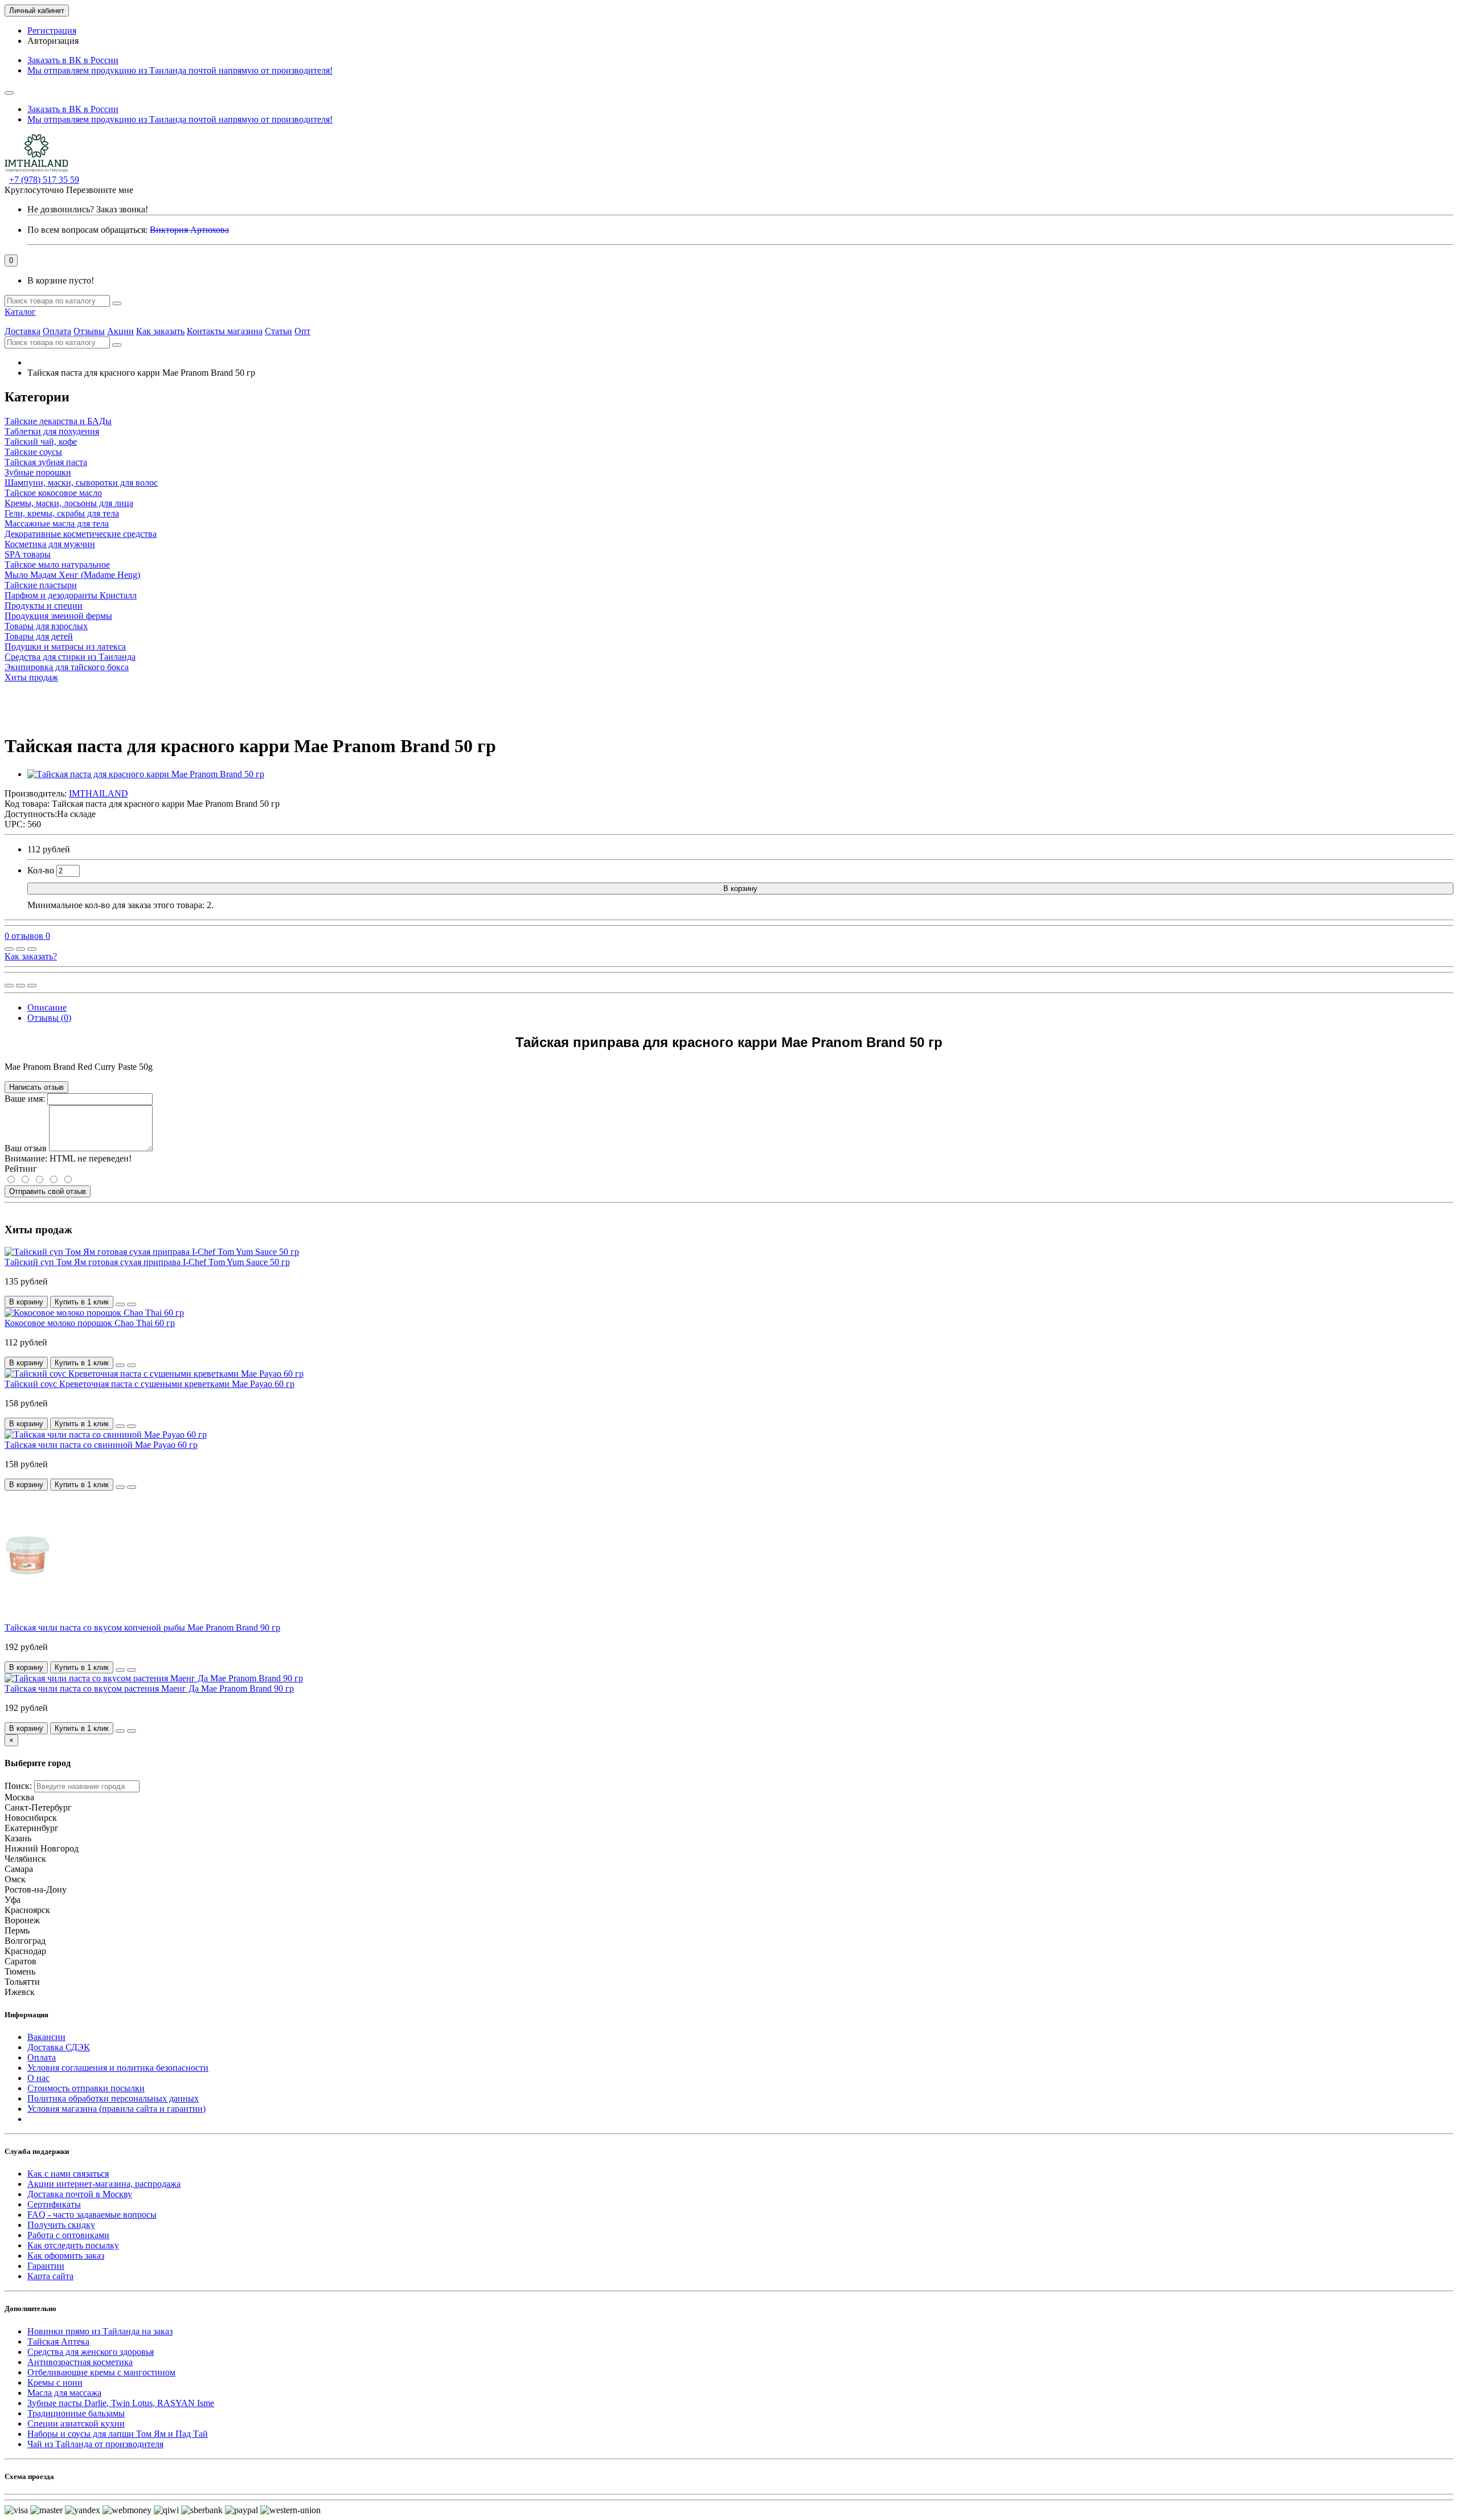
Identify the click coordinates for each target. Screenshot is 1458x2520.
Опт (302, 331)
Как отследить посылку (73, 2245)
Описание (47, 1007)
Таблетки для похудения (52, 431)
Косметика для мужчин (50, 544)
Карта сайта (50, 2276)
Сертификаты (54, 2204)
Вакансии (46, 2037)
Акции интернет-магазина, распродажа (104, 2184)
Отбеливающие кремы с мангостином (101, 2372)
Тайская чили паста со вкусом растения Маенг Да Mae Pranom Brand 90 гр (149, 1688)
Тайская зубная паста (46, 462)
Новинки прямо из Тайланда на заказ (100, 2331)
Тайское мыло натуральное (57, 565)
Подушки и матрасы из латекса (65, 647)
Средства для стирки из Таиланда (70, 657)
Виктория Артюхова (189, 230)
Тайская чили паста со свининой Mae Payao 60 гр (101, 1445)
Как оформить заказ (66, 2256)
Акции (120, 331)
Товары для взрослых (46, 626)
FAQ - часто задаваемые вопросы (92, 2215)
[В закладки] (21, 949)
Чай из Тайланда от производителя (95, 2444)
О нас (38, 2078)
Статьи (279, 331)
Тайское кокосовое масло (53, 493)
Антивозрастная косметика (80, 2362)
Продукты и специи (44, 606)
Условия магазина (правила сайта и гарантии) (116, 2109)
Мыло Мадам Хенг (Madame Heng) (72, 575)
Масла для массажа (64, 2393)
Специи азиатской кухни (76, 2423)
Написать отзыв (36, 1087)
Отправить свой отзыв (48, 1191)
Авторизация (53, 41)
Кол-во (41, 870)
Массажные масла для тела (57, 524)
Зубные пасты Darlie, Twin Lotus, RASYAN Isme (121, 2403)
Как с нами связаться (68, 2174)
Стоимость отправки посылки (86, 2088)
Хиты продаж (31, 677)
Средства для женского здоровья (91, 2352)
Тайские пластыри (41, 585)
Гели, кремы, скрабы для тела (62, 513)
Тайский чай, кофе (41, 442)
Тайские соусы (33, 452)
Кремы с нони (55, 2382)
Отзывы (89, 331)
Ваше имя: (25, 1099)
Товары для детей (39, 636)
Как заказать (160, 331)
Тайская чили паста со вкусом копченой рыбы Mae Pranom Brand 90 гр (142, 1628)
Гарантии (46, 2266)
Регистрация (52, 30)
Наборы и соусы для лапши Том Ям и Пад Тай (118, 2434)
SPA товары (28, 554)
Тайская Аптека (58, 2342)
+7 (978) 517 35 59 (44, 180)
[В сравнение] (32, 949)
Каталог (20, 312)
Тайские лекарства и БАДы (58, 421)
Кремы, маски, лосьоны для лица (69, 503)
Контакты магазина (225, 331)
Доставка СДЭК (59, 2047)
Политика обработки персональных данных (113, 2098)
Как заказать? (31, 956)
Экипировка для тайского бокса (67, 667)
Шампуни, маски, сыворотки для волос (81, 483)
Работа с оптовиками (68, 2235)
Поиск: (18, 1786)
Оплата (57, 331)
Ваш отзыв (26, 1148)
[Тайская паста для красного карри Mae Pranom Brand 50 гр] (146, 774)
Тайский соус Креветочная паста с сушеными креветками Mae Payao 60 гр (150, 1384)
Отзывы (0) (49, 1018)
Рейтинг (21, 1169)
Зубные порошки (38, 472)
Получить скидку (61, 2225)
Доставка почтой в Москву (80, 2194)
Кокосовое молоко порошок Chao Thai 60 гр (90, 1323)
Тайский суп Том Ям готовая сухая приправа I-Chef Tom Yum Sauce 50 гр (147, 1262)
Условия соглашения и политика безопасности (118, 2068)
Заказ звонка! (88, 209)
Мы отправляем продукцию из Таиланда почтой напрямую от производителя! (180, 70)
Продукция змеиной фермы (58, 616)
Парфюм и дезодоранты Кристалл (71, 595)
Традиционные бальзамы (76, 2413)
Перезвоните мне (100, 190)
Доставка (22, 331)
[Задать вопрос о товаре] (9, 949)
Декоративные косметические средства (81, 534)
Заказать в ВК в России (73, 60)
